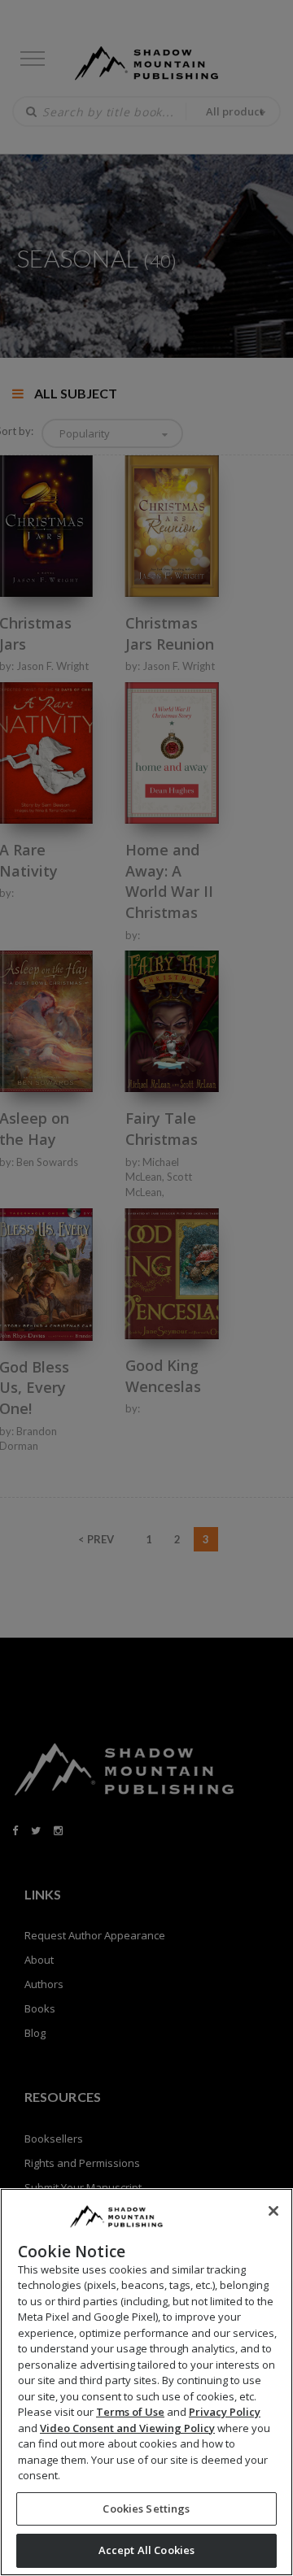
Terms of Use (130, 2412)
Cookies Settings (146, 2509)
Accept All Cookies (146, 2550)
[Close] (273, 2211)
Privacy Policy (225, 2412)
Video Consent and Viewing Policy (127, 2428)
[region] (146, 2382)
